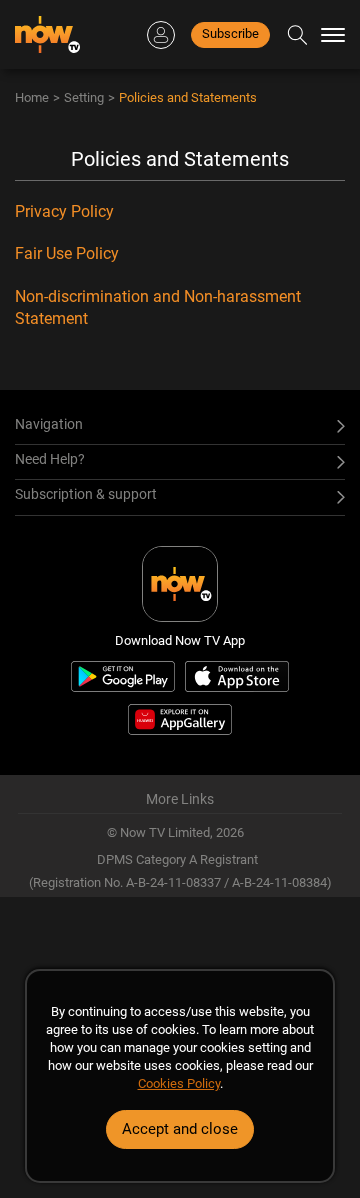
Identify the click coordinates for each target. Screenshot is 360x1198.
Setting (84, 97)
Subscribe (230, 33)
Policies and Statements (188, 97)
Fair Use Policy (67, 253)
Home (32, 97)
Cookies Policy (179, 1083)
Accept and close (180, 1129)
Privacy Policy (64, 211)
